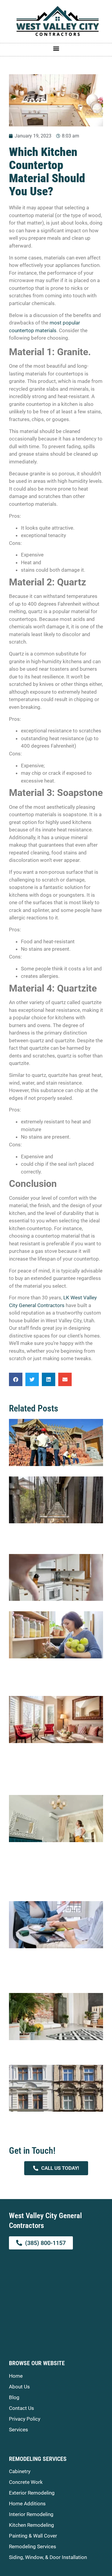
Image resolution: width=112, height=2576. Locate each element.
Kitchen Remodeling (32, 2525)
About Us (19, 2387)
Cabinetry (20, 2471)
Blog (14, 2397)
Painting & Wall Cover (33, 2536)
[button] (56, 48)
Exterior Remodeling (32, 2493)
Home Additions (27, 2504)
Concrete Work (26, 2482)
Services (19, 2430)
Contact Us (22, 2408)
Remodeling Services (33, 2546)
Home (16, 2376)
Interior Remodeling (31, 2514)
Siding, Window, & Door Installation (48, 2557)
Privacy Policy (25, 2419)
